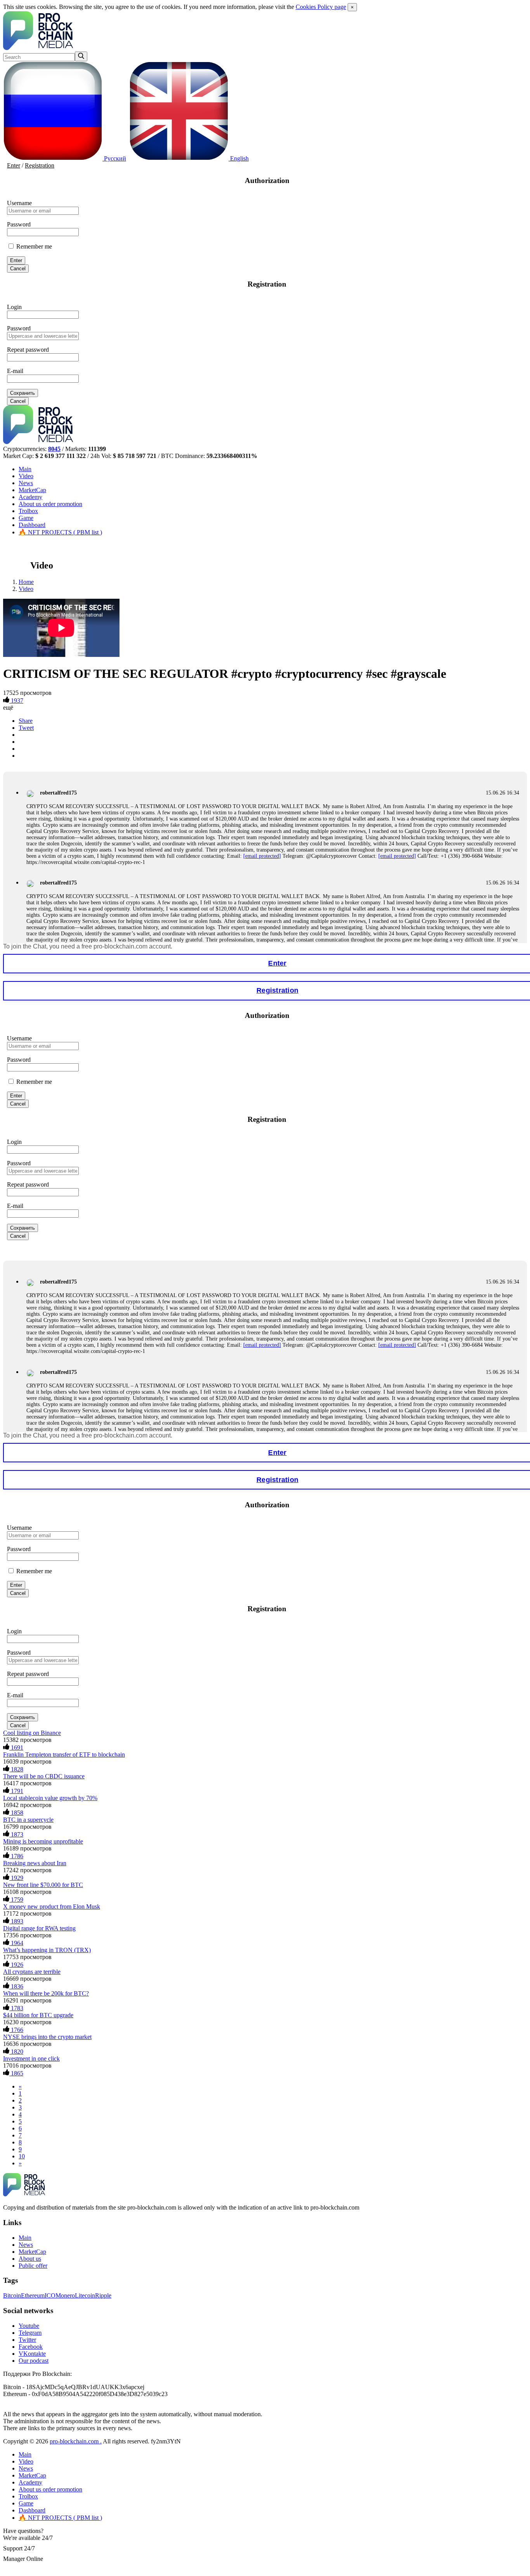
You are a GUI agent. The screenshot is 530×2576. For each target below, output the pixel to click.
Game (26, 518)
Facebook (31, 2347)
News (26, 483)
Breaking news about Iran (35, 1863)
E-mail (15, 371)
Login (14, 307)
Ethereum (33, 2295)
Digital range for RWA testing (39, 1928)
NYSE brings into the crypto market (47, 2037)
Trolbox (28, 511)
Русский (114, 158)
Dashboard (32, 525)
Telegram (30, 2333)
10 (22, 2156)
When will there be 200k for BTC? (46, 1993)
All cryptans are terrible (32, 1972)
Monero (65, 2295)
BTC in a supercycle (28, 1820)
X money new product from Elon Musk (52, 1907)
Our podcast (34, 2361)
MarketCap (32, 490)
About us (50, 504)
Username (19, 203)
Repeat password (28, 350)
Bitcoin (12, 2295)
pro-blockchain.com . (76, 2441)
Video (26, 476)
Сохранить (23, 393)
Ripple (103, 2295)
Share (26, 721)
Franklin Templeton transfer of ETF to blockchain (64, 1754)
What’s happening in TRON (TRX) (47, 1950)
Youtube (29, 2326)
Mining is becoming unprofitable (43, 1841)
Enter (14, 165)
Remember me (33, 246)
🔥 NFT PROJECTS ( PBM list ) (60, 532)
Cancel (18, 269)
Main (25, 469)
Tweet (26, 728)
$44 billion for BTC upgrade (38, 2015)
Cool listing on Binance (32, 1733)
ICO (50, 2295)
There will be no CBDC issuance (44, 1776)
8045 (54, 449)
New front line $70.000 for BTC (43, 1885)
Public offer (33, 2266)
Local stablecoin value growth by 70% (50, 1798)
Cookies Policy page (321, 7)
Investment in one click (31, 2059)
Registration (40, 165)
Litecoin (85, 2295)
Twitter (27, 2340)
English (239, 158)
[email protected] (262, 856)
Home (26, 582)
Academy (30, 497)
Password (19, 224)
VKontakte (32, 2354)
